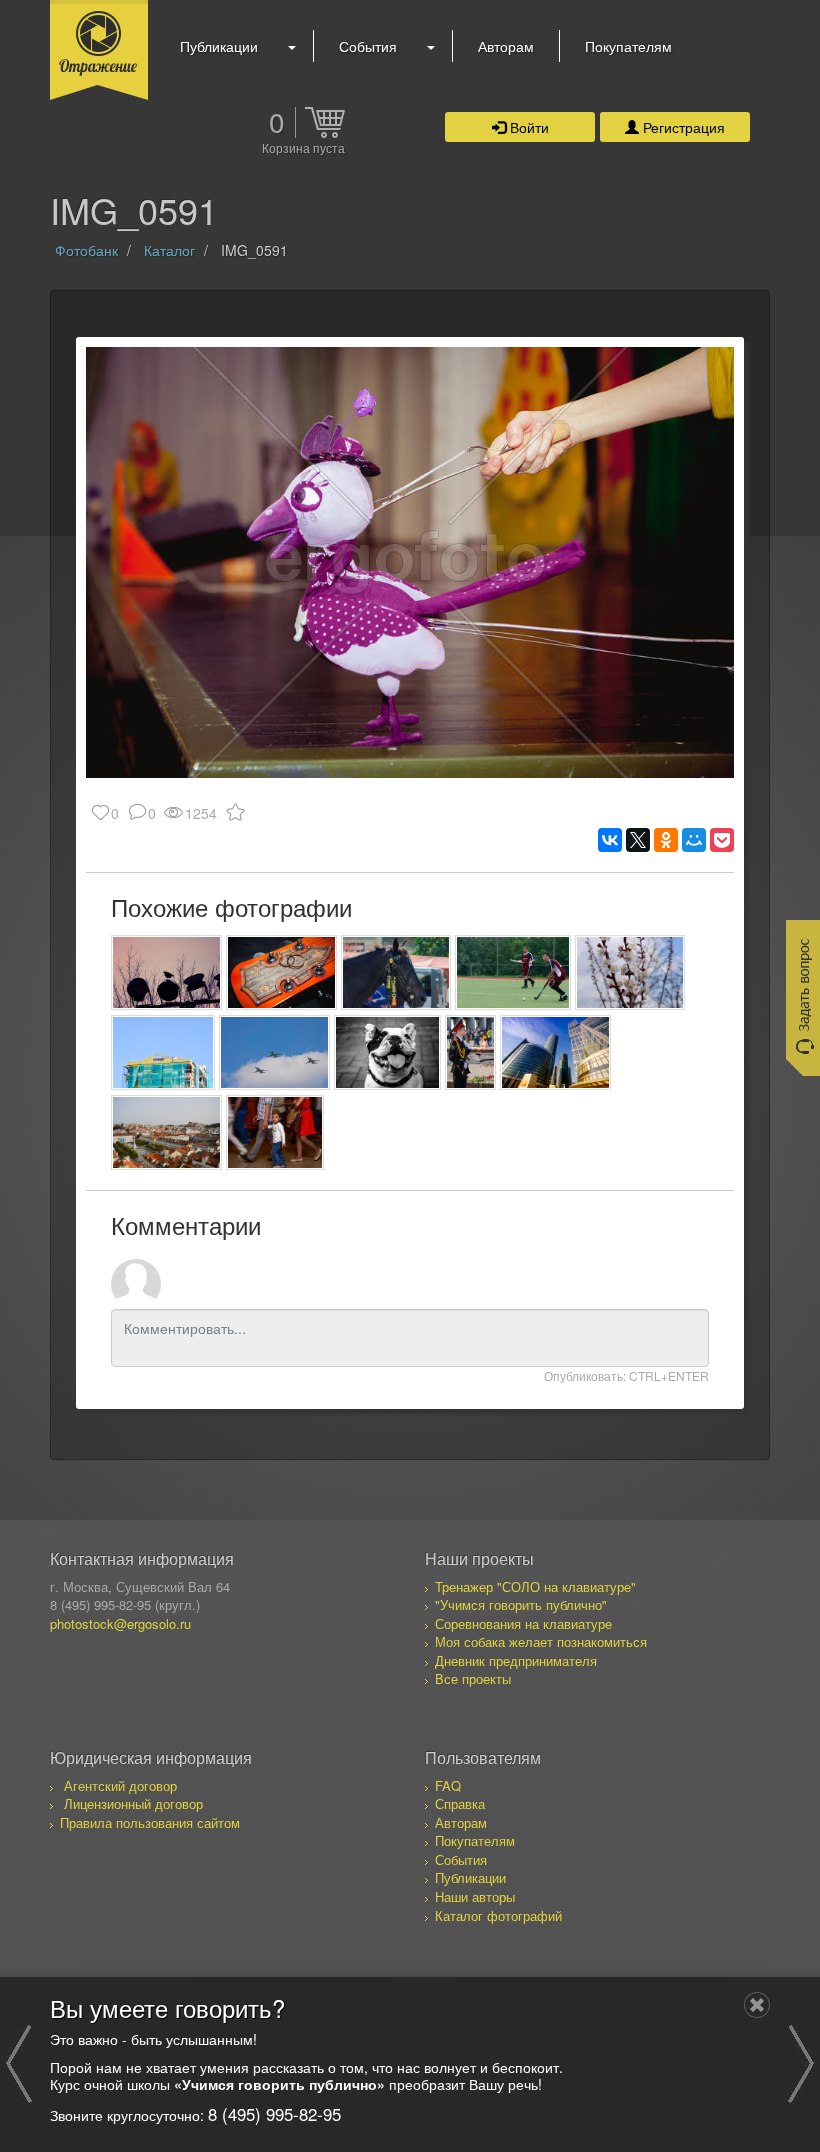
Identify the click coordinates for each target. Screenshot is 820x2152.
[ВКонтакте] (610, 840)
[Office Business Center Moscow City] (555, 1052)
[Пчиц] (166, 972)
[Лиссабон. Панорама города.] (166, 1132)
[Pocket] (722, 840)
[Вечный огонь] (470, 1052)
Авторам (506, 46)
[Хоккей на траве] (513, 972)
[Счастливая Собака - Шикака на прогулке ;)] (387, 1052)
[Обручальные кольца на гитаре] (281, 972)
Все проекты (473, 1678)
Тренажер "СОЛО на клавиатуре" (535, 1586)
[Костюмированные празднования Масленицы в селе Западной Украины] (396, 972)
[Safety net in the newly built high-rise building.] (163, 1052)
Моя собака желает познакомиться (541, 1641)
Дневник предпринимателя (516, 1660)
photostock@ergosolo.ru (120, 1623)
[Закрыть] (757, 2005)
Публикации (219, 46)
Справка (460, 1803)
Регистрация (682, 127)
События (368, 46)
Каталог (169, 250)
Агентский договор (120, 1785)
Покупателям (628, 46)
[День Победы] (275, 1132)
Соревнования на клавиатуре (523, 1623)
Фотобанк (86, 250)
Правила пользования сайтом (150, 1822)
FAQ (448, 1785)
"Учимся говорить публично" (521, 1604)
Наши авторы (475, 1896)
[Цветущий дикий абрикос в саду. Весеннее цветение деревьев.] (630, 972)
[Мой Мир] (694, 840)
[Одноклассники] (666, 840)
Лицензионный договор (133, 1803)
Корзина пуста (303, 149)
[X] (638, 840)
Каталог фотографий (498, 1915)
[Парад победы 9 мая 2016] (274, 1052)
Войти (527, 127)
